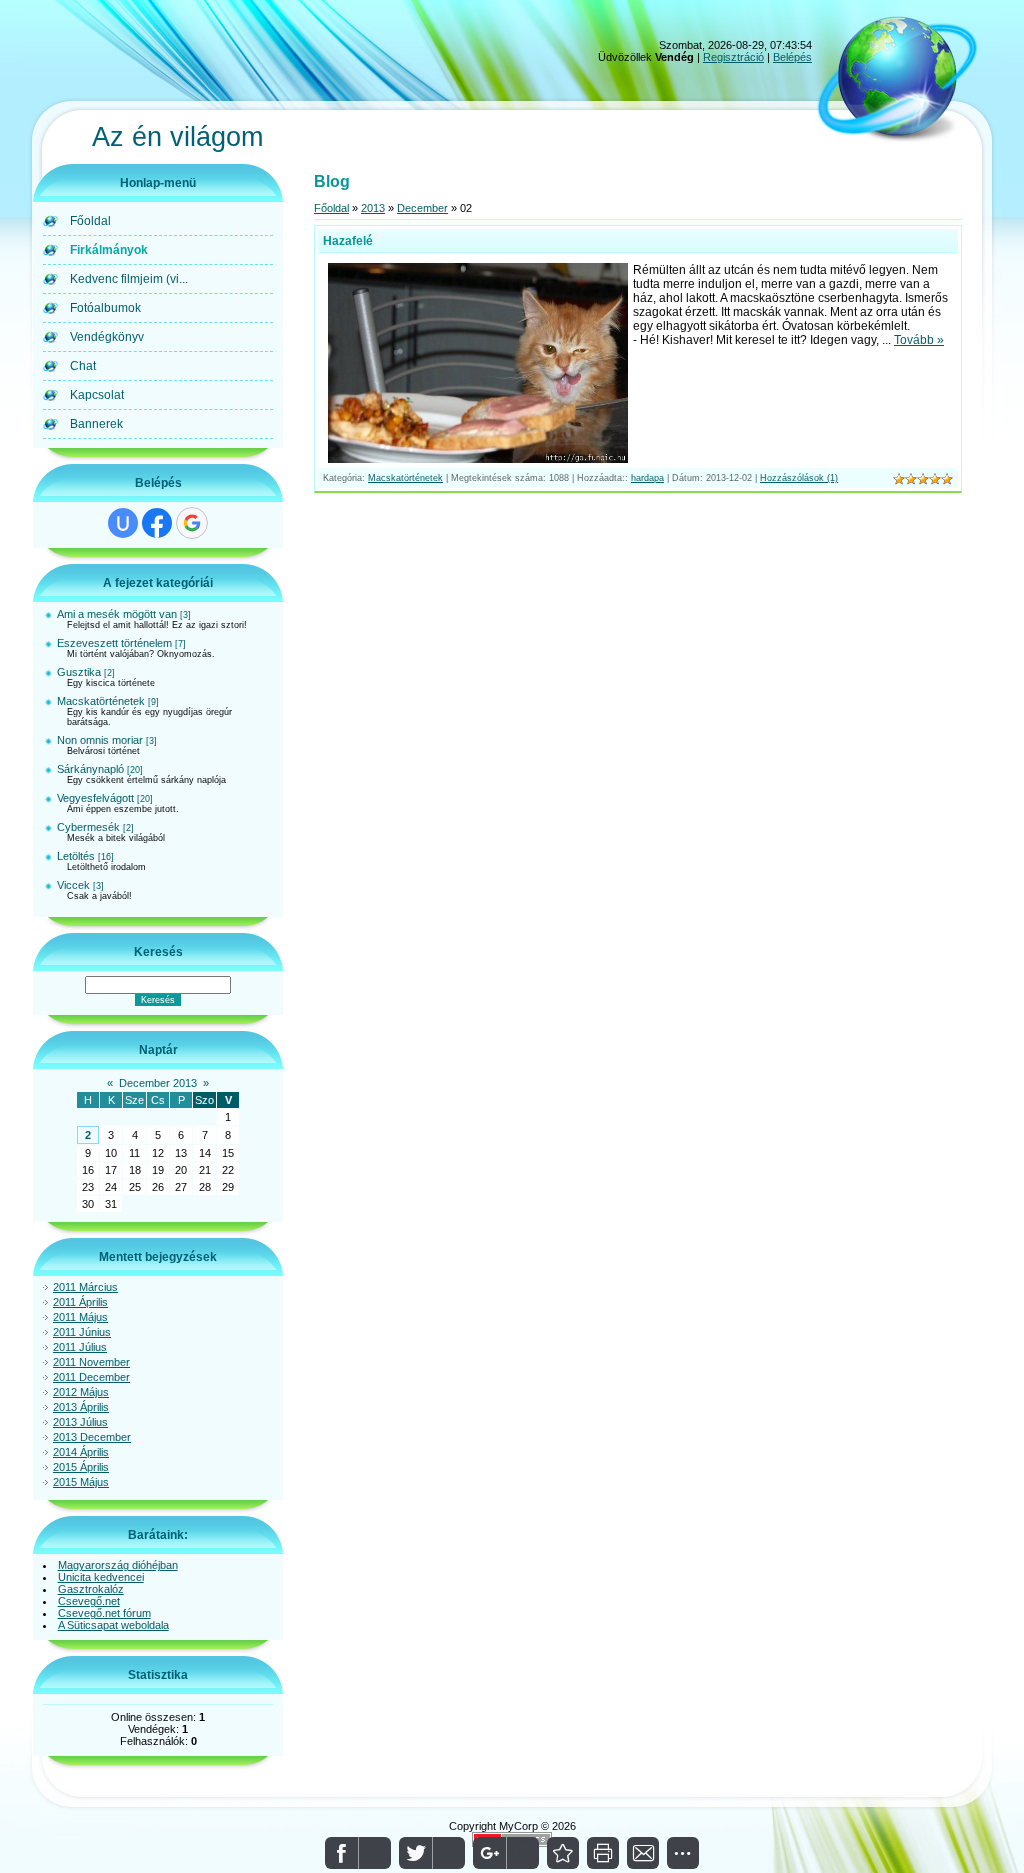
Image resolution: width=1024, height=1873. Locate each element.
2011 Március (85, 1287)
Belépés (792, 57)
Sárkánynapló (90, 769)
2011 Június (82, 1332)
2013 (373, 208)
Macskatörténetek (101, 701)
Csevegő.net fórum (104, 1613)
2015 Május (81, 1482)
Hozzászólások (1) (799, 478)
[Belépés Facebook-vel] (157, 523)
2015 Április (81, 1467)
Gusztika (79, 672)
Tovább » (919, 340)
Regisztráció (733, 57)
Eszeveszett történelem (114, 643)
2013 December (92, 1437)
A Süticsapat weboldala (113, 1625)
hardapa (647, 478)
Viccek (73, 885)
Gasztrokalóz (91, 1589)
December (422, 208)
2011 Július (80, 1347)
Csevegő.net (89, 1601)
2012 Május (81, 1392)
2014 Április (81, 1452)
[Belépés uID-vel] (123, 523)
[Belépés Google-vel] (192, 523)
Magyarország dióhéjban (118, 1565)
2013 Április (81, 1407)
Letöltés (76, 856)
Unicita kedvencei (101, 1577)
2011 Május (80, 1317)
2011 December (91, 1377)
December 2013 (158, 1083)
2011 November (91, 1362)
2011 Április (80, 1302)
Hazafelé (348, 241)
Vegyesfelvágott (95, 798)
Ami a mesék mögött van (117, 614)
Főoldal (331, 208)
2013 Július (80, 1422)
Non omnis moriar (100, 740)
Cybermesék (88, 827)
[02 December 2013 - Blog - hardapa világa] (563, 1853)
